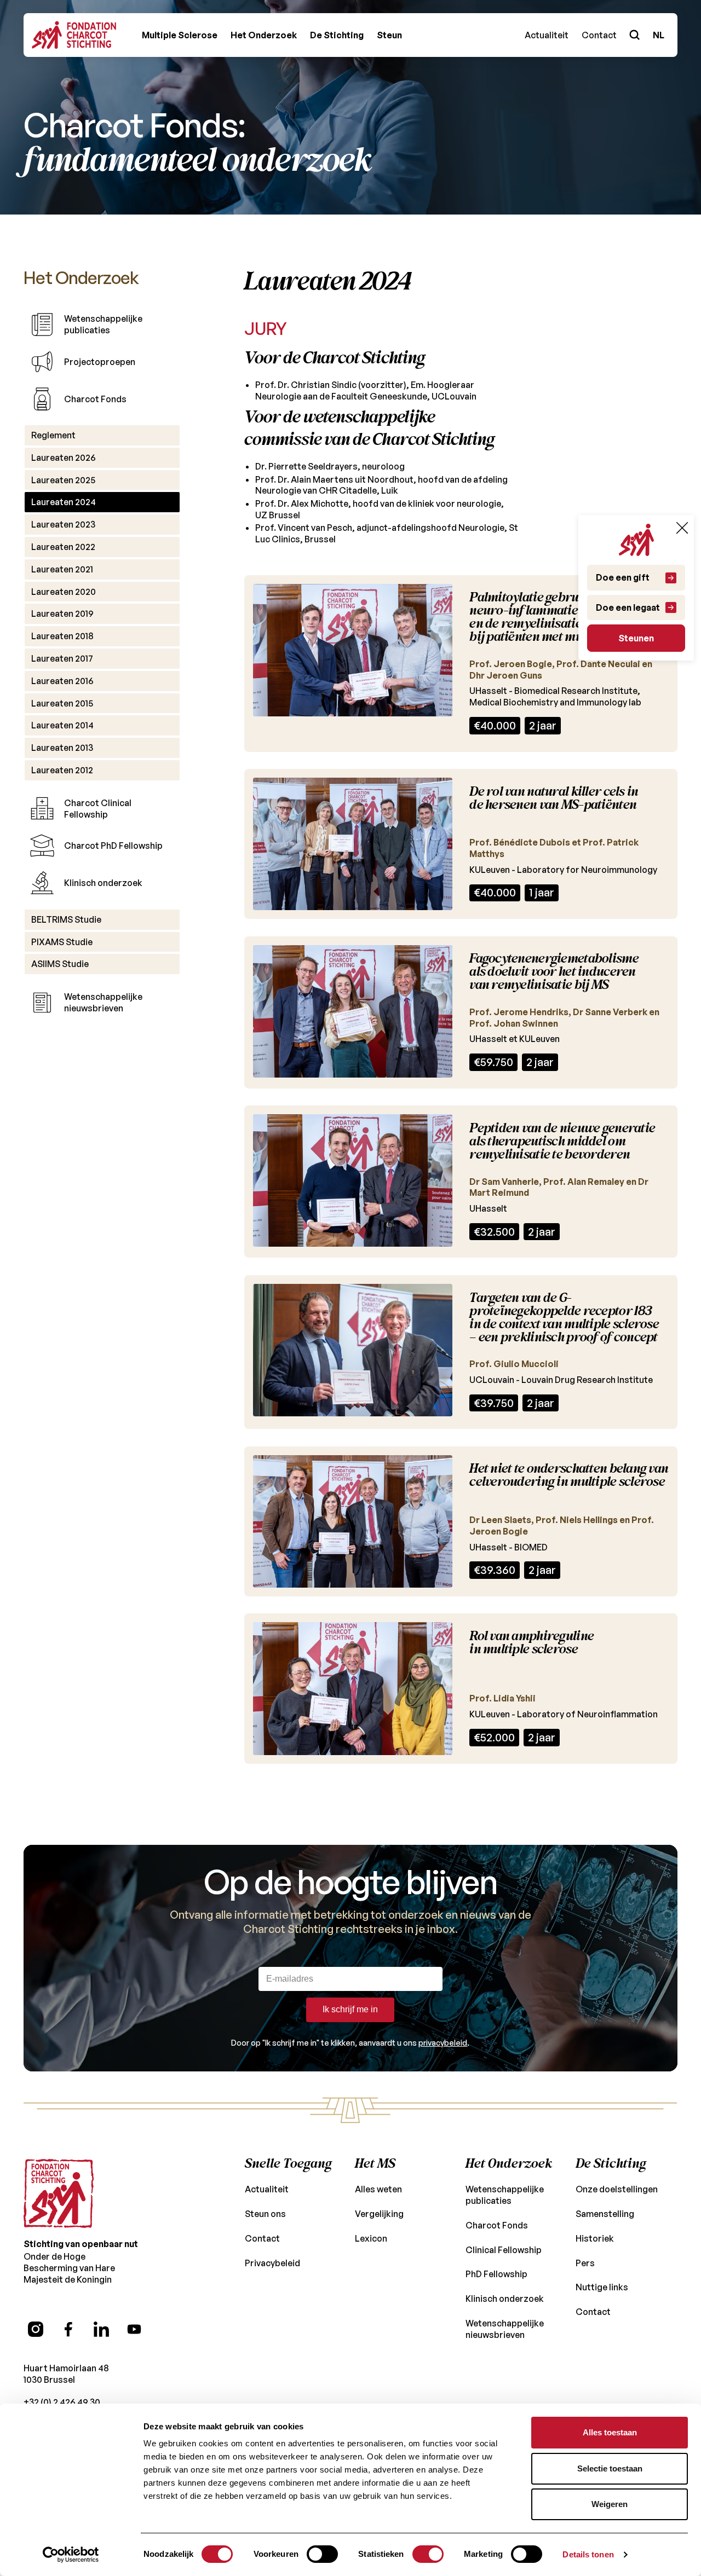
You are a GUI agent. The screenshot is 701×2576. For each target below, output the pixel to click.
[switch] (322, 2554)
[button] (180, 35)
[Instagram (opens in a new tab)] (36, 2329)
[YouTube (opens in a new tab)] (134, 2329)
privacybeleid (443, 2043)
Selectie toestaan (610, 2468)
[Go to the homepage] (59, 2193)
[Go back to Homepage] (74, 35)
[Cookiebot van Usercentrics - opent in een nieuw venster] (71, 2555)
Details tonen (588, 2554)
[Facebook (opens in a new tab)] (68, 2329)
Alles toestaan (610, 2432)
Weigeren (610, 2504)
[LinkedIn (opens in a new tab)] (101, 2329)
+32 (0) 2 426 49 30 (62, 2402)
